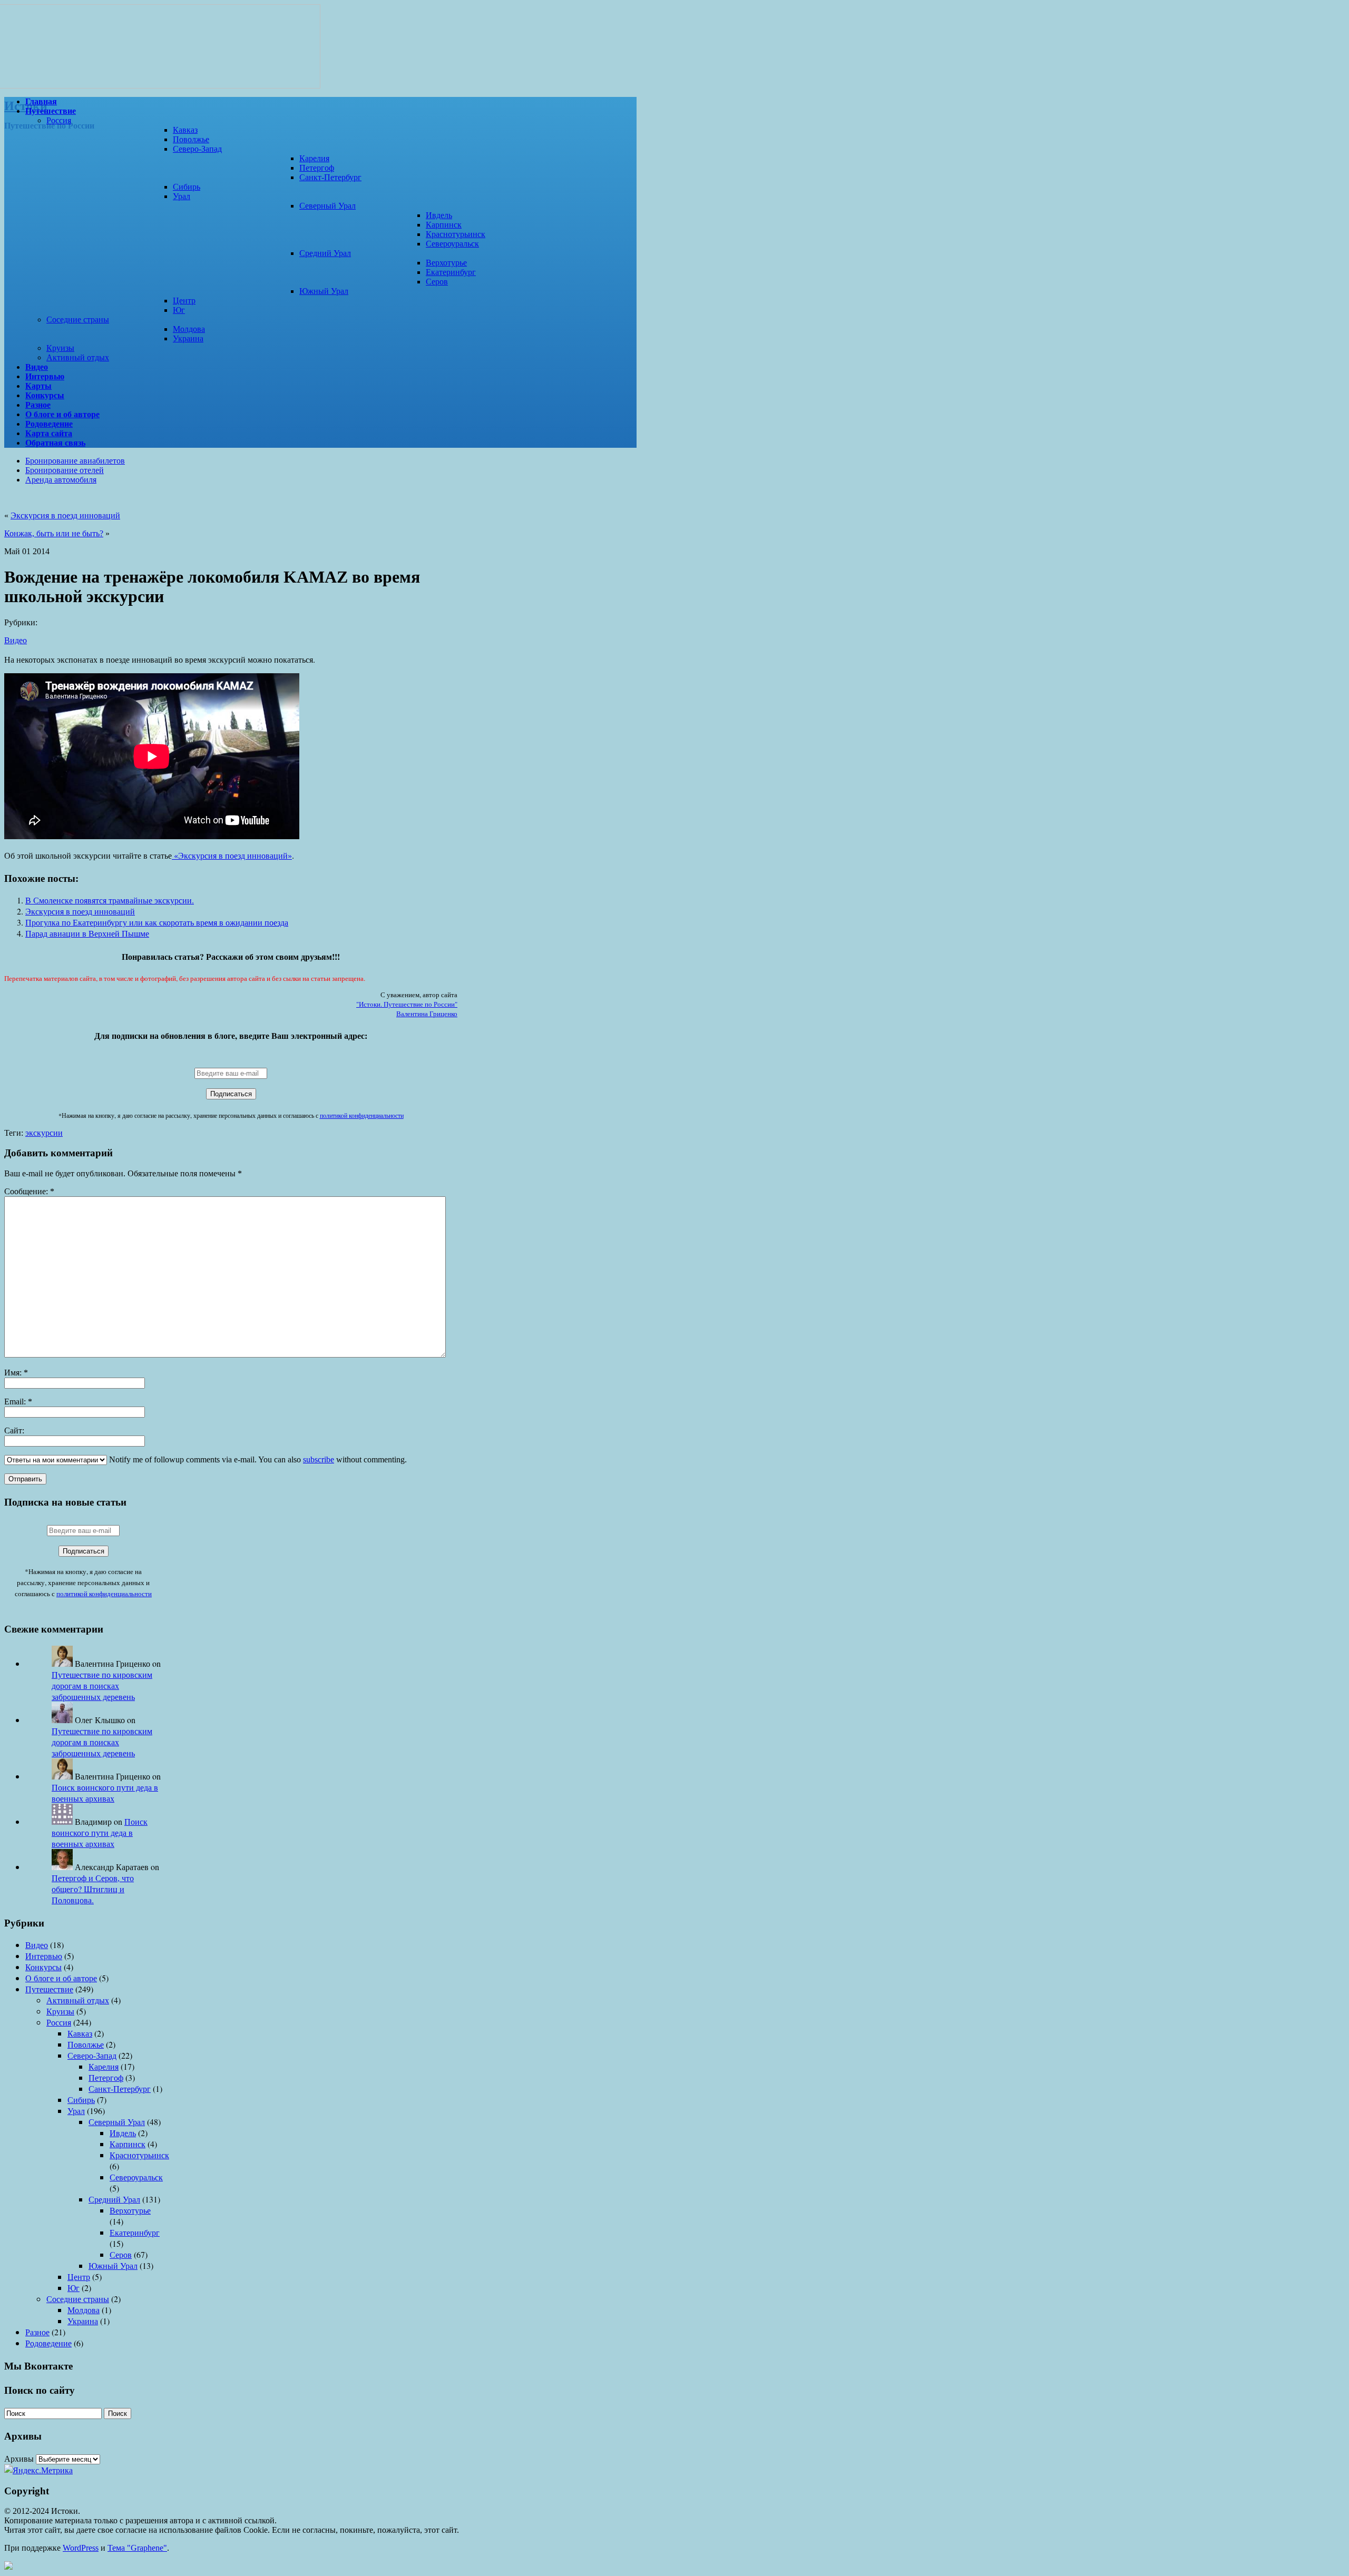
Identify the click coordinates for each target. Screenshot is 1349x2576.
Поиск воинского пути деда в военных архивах (105, 1793)
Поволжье (191, 139)
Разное (37, 2332)
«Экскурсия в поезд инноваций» (232, 855)
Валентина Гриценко (427, 1014)
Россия (59, 120)
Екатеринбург (451, 272)
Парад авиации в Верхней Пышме (87, 933)
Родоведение (48, 2343)
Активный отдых (78, 357)
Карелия (314, 158)
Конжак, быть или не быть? (54, 533)
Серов (437, 282)
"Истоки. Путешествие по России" (407, 1004)
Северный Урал (328, 206)
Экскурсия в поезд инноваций (65, 515)
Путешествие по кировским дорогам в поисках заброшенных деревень (102, 1685)
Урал (182, 196)
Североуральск (452, 244)
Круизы (60, 348)
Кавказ (185, 130)
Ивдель (439, 215)
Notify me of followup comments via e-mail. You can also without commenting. (257, 1459)
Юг (179, 310)
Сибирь (187, 187)
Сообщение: (29, 1191)
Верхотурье (446, 263)
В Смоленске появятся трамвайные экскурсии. (110, 900)
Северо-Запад (197, 149)
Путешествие (49, 1989)
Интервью (44, 1956)
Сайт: (14, 1430)
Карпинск (444, 225)
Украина (188, 338)
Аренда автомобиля (61, 480)
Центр (184, 301)
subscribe (319, 1459)
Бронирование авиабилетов (75, 461)
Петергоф (317, 168)
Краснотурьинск (456, 234)
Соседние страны (78, 319)
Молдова (189, 329)
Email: (18, 1402)
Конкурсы (43, 1967)
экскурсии (44, 1133)
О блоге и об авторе (61, 1978)
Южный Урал (324, 291)
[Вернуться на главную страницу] (162, 86)
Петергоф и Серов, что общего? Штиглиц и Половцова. (93, 1889)
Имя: (16, 1373)
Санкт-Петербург (330, 177)
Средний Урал (325, 253)
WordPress (81, 2548)
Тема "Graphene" (137, 2548)
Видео (16, 640)
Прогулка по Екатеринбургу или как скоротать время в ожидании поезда (157, 922)
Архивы (19, 2458)
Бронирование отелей (65, 470)
